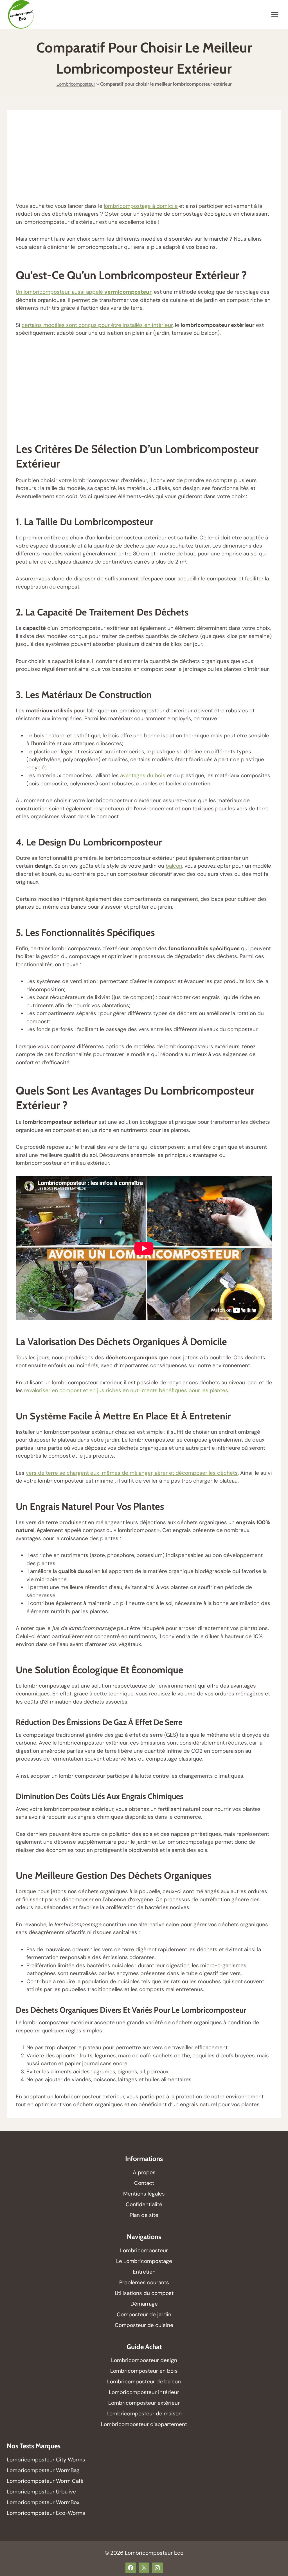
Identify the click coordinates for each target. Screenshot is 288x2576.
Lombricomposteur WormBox (43, 2502)
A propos (144, 2172)
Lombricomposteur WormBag (43, 2470)
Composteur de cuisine (144, 2325)
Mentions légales (144, 2194)
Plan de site (144, 2215)
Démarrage (144, 2304)
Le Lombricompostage (144, 2261)
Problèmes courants (144, 2282)
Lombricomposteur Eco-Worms (47, 2513)
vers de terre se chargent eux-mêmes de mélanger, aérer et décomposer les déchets (132, 1473)
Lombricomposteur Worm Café (45, 2481)
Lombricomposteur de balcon (144, 2382)
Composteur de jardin (144, 2314)
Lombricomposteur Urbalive (41, 2492)
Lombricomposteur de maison (144, 2414)
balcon (174, 866)
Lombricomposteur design (144, 2360)
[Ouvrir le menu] (275, 14)
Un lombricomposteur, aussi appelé (84, 292)
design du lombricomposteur (100, 842)
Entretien (144, 2272)
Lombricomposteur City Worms (46, 2460)
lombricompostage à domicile (141, 206)
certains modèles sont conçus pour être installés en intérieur (97, 325)
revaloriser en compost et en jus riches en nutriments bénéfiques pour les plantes (126, 1390)
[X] (144, 2568)
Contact (144, 2183)
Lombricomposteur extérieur (144, 2403)
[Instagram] (157, 2568)
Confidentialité (144, 2204)
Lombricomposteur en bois (144, 2371)
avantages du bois (143, 775)
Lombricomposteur (76, 84)
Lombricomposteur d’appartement (144, 2424)
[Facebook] (131, 2568)
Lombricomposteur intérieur (144, 2392)
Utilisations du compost (144, 2293)
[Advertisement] (144, 161)
